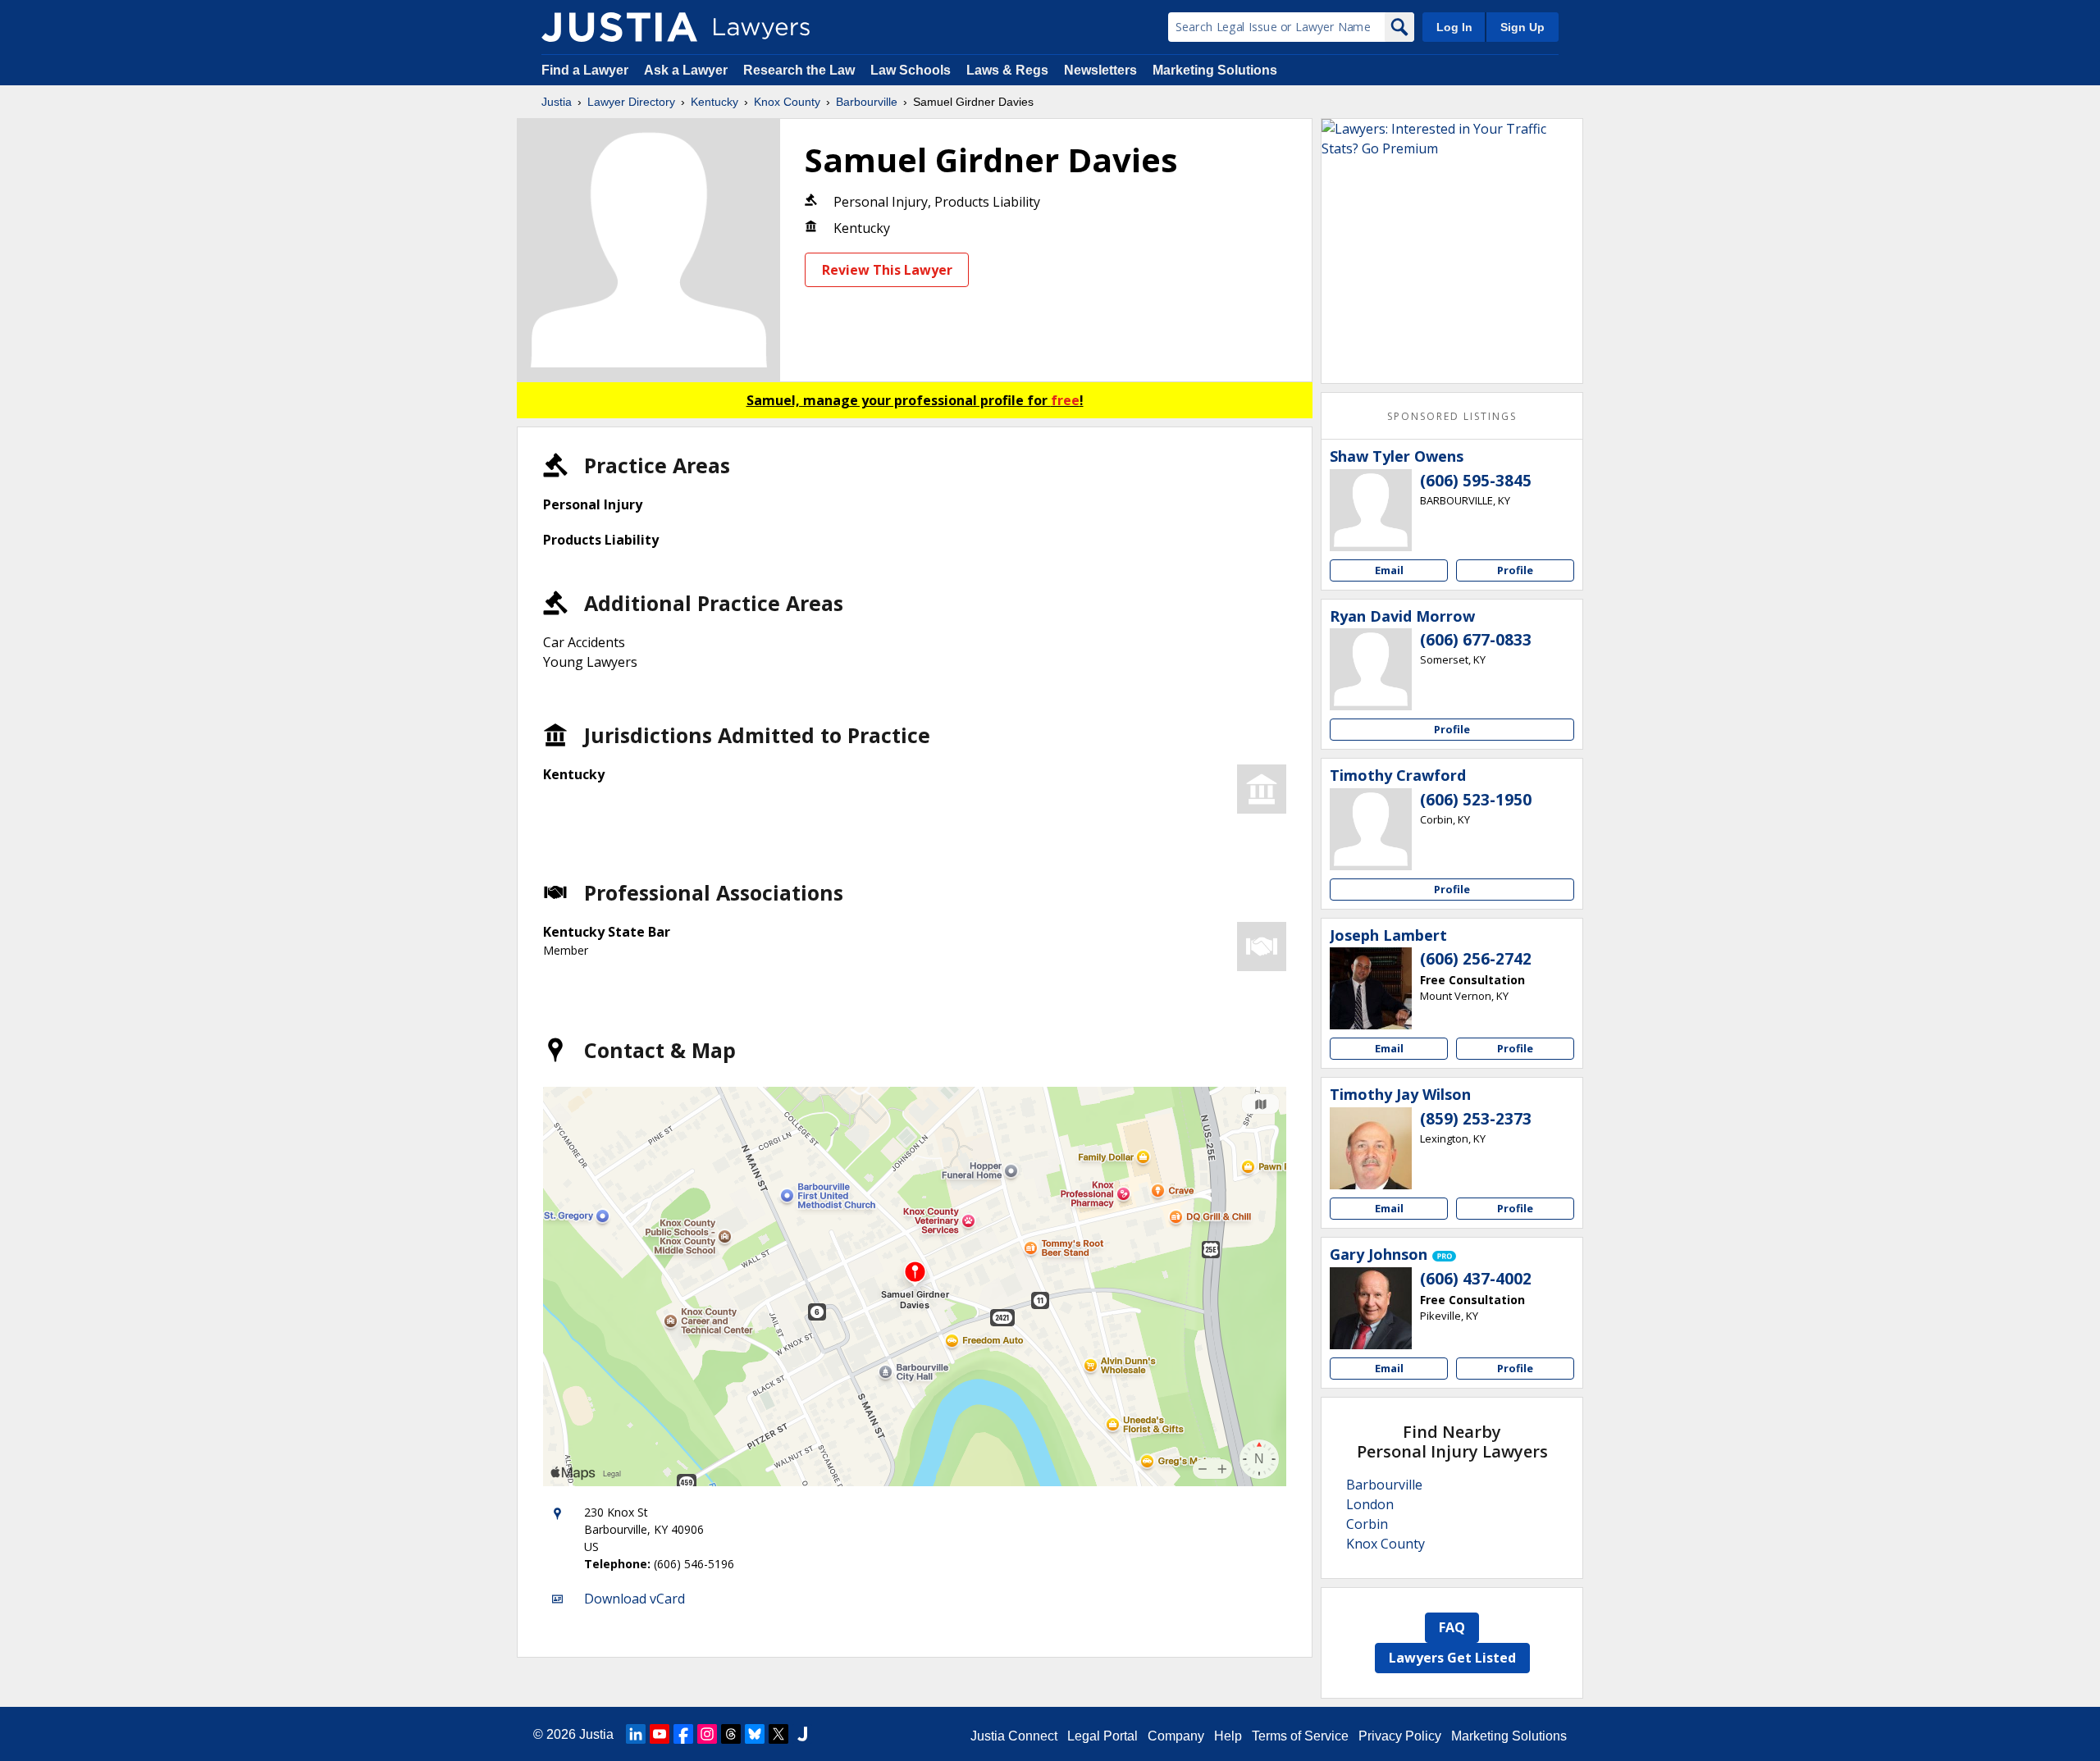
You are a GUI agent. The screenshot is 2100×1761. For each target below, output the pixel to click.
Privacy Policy (1400, 1736)
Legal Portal (1102, 1736)
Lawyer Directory (631, 102)
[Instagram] (707, 1734)
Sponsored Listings (1452, 416)
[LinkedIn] (636, 1734)
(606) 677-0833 (1476, 640)
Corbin (1367, 1524)
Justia (557, 102)
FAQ (1452, 1627)
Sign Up (1522, 27)
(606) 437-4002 (1476, 1279)
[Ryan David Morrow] (1371, 669)
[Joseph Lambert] (1371, 988)
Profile (1515, 570)
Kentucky (714, 102)
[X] (778, 1734)
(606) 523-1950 (1476, 800)
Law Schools (911, 70)
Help (1228, 1736)
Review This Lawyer (887, 270)
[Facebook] (683, 1734)
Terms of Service (1300, 1736)
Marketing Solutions (1215, 70)
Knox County (787, 102)
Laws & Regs (1007, 70)
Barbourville (867, 102)
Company (1176, 1736)
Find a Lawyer (585, 70)
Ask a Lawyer (687, 70)
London (1370, 1504)
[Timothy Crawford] (1371, 829)
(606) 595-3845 (1476, 481)
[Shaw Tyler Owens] (1371, 510)
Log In (1454, 27)
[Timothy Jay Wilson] (1371, 1148)
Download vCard (635, 1599)
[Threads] (731, 1734)
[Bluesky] (755, 1734)
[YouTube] (660, 1734)
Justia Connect (1014, 1736)
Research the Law (799, 70)
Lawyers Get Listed (1452, 1658)
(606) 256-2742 (1476, 959)
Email (1389, 570)
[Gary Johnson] (1371, 1308)
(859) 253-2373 (1476, 1119)
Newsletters (1100, 70)
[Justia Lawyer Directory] (619, 27)
